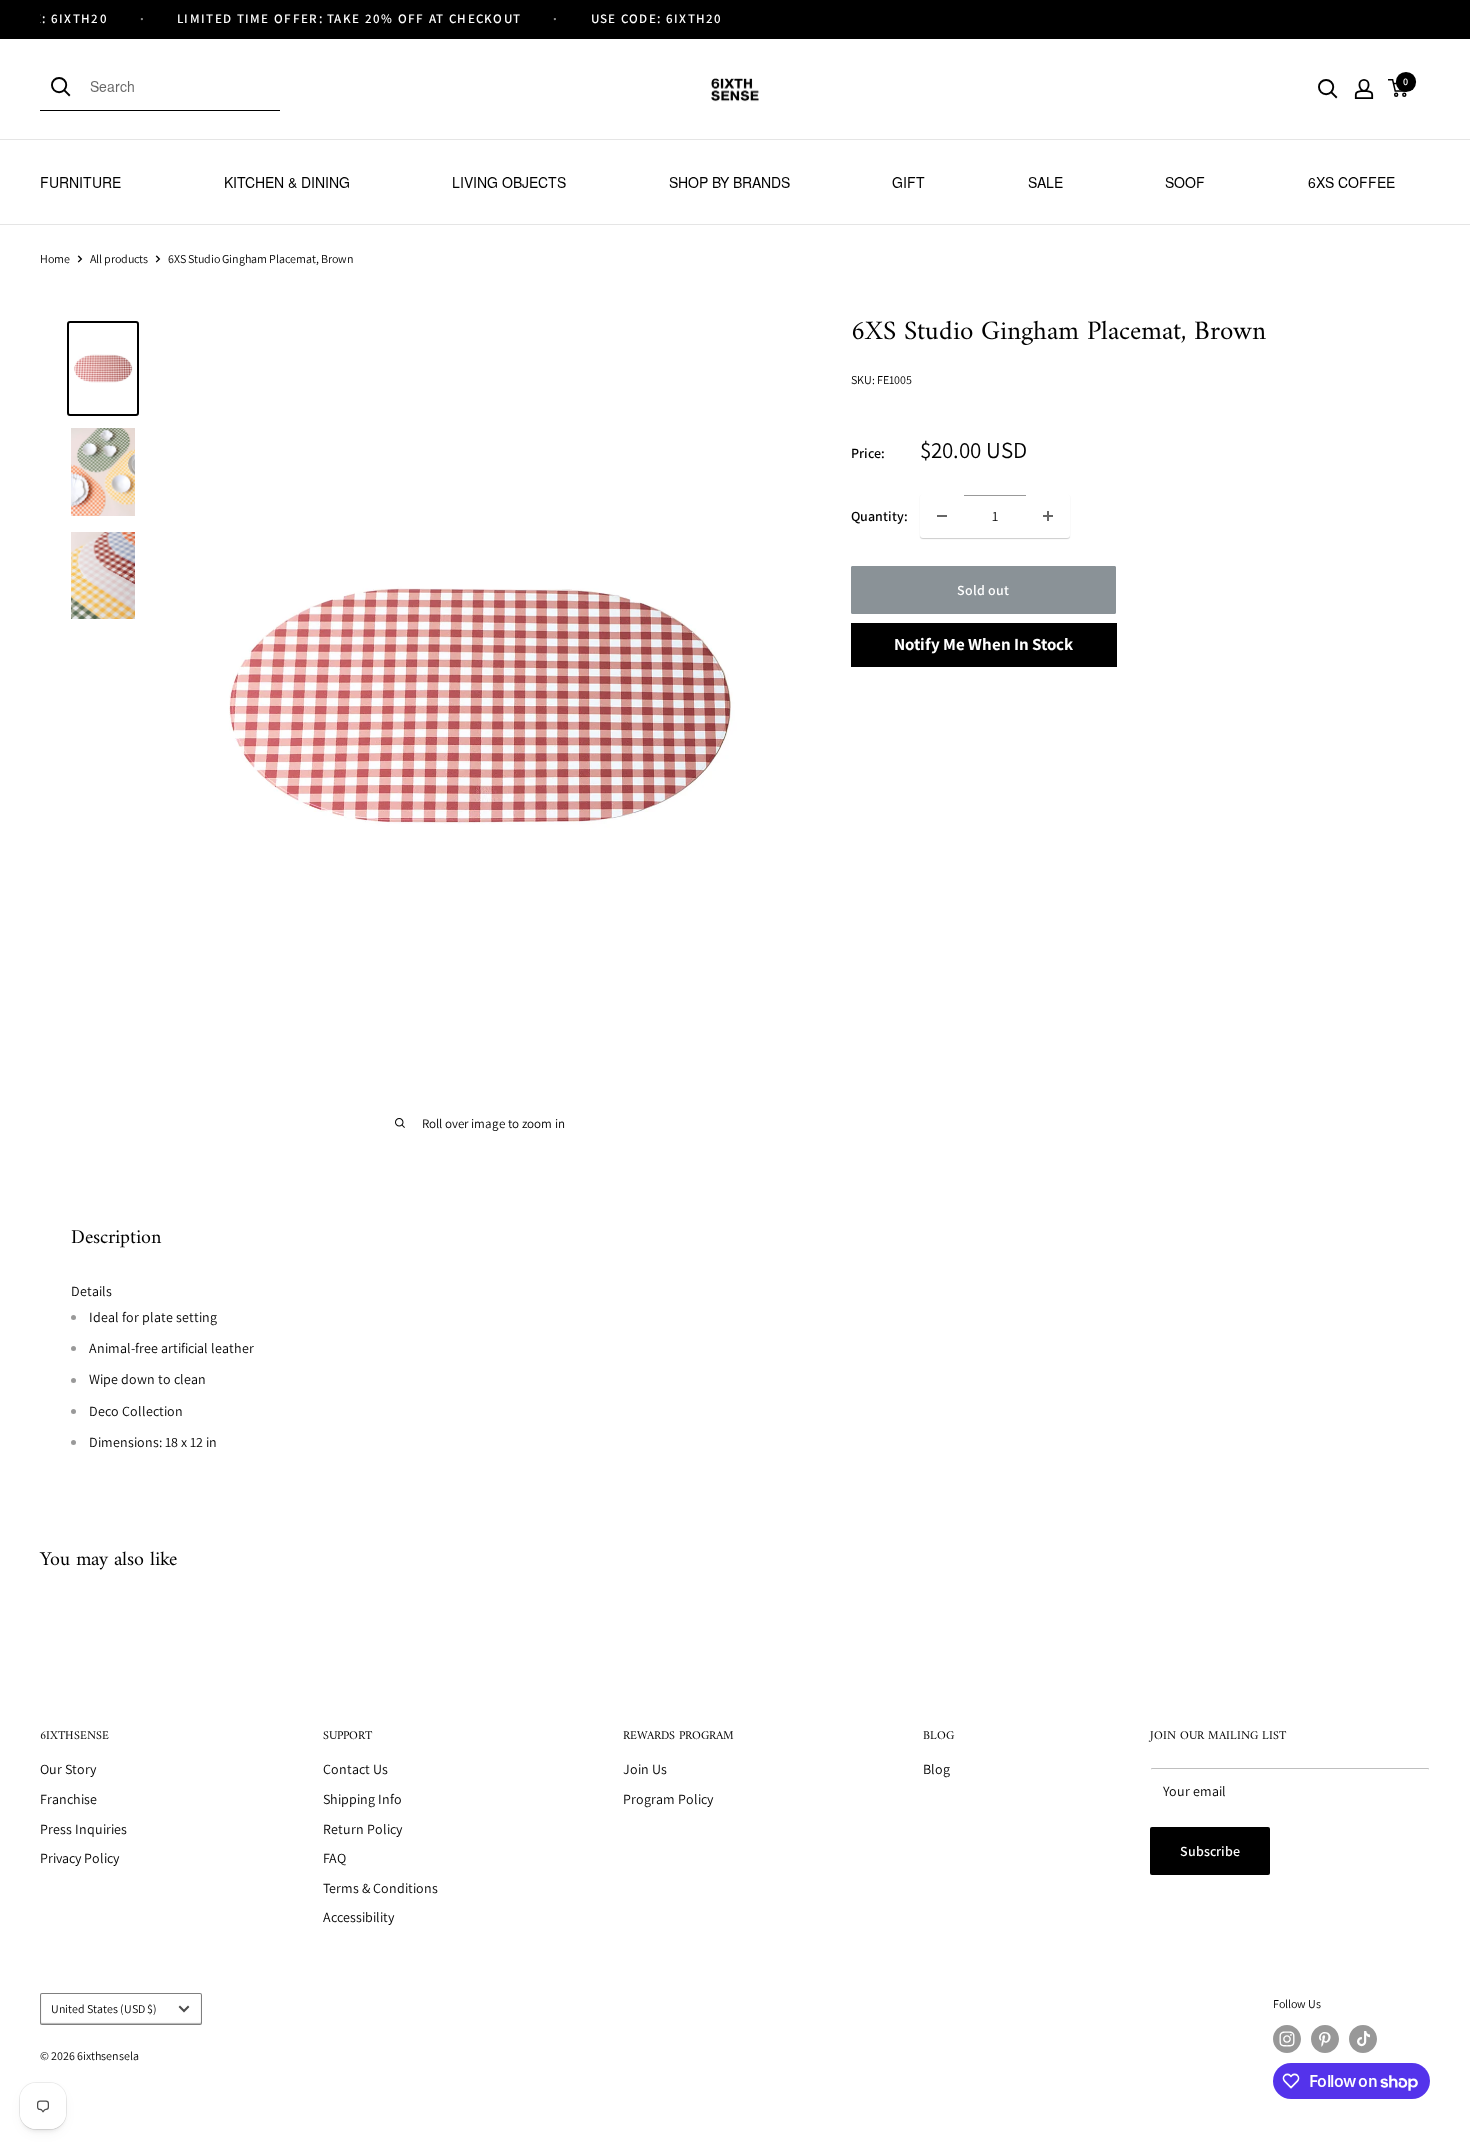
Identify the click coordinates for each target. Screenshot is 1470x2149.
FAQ (334, 1858)
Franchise (68, 1799)
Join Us (645, 1769)
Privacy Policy (79, 1858)
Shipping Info (362, 1799)
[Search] (65, 86)
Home (55, 258)
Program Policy (668, 1799)
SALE (1045, 182)
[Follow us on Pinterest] (1325, 2039)
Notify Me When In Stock (983, 644)
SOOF (1185, 182)
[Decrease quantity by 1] (942, 516)
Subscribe (1210, 1851)
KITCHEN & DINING (287, 182)
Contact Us (355, 1769)
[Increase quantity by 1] (1048, 516)
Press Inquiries (83, 1829)
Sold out (983, 590)
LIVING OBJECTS (509, 182)
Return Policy (362, 1829)
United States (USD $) (104, 2008)
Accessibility (358, 1917)
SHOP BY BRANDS (729, 182)
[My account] (1364, 89)
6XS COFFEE (1351, 182)
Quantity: (879, 516)
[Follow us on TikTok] (1363, 2039)
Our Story (68, 1769)
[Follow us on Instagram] (1287, 2039)
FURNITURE (80, 182)
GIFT (908, 182)
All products (119, 258)
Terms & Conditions (380, 1888)
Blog (936, 1769)
